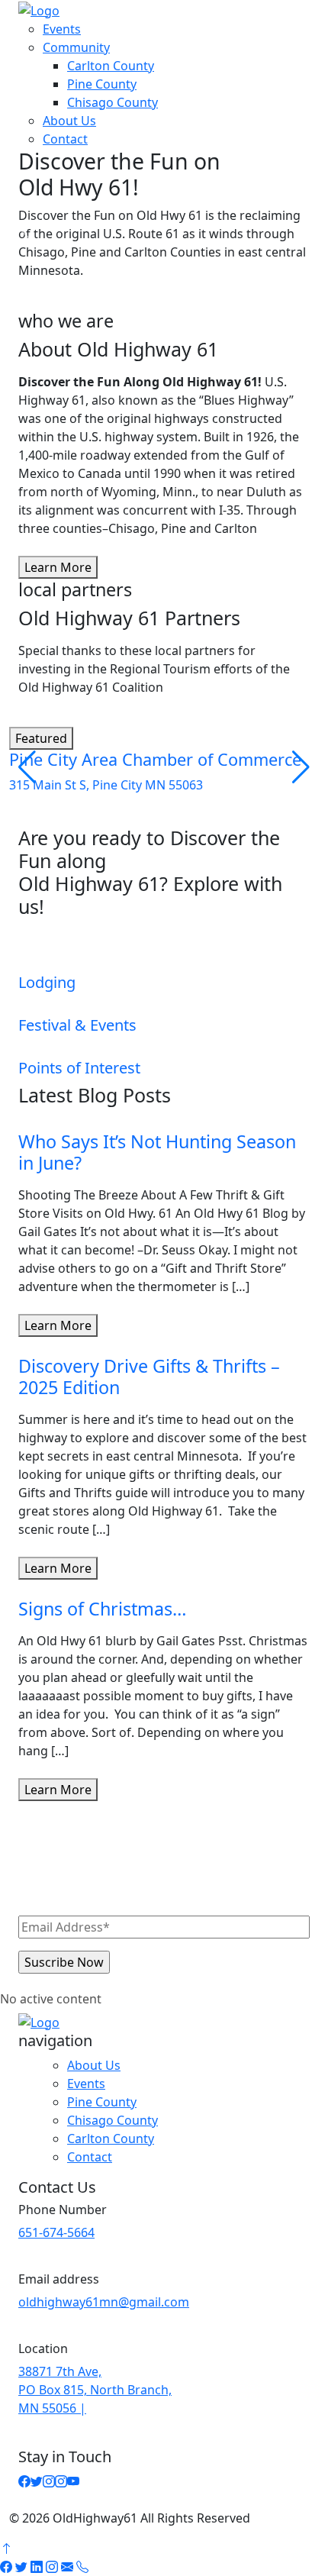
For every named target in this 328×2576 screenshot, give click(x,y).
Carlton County (111, 66)
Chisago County (113, 102)
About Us (69, 121)
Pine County (102, 84)
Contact (65, 139)
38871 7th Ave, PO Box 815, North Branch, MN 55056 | (95, 2390)
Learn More (58, 567)
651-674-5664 (56, 2232)
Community (76, 47)
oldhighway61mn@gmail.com (104, 2302)
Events (62, 29)
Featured (41, 738)
